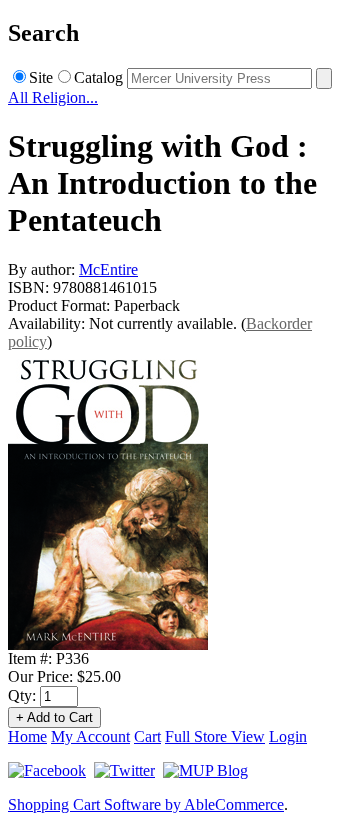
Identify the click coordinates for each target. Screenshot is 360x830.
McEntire (108, 269)
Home (27, 736)
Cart (147, 736)
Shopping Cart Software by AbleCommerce (146, 804)
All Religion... (53, 97)
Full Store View (215, 736)
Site (41, 77)
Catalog (98, 77)
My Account (90, 736)
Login (288, 736)
